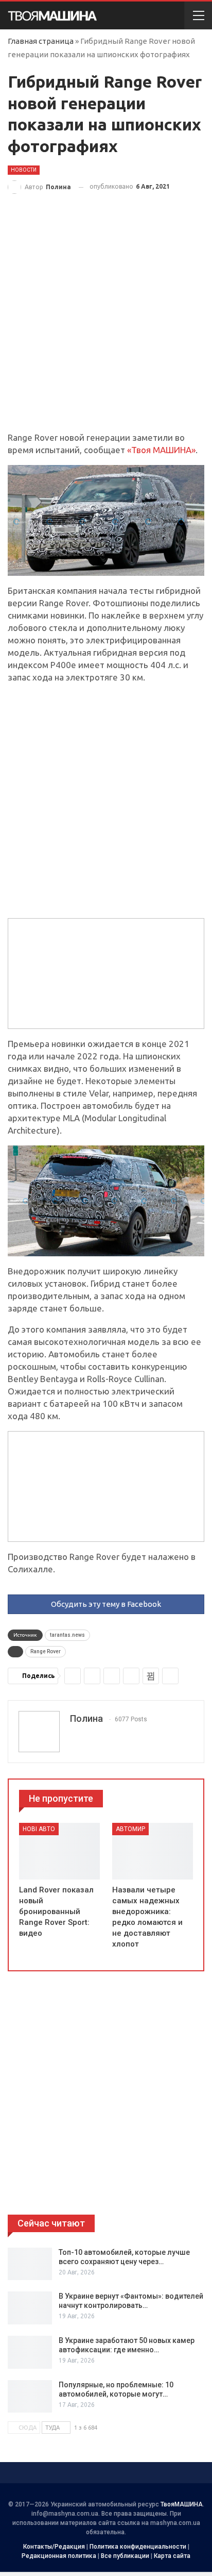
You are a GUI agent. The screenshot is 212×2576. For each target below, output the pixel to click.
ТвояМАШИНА (182, 2504)
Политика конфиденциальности (138, 2547)
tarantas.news (67, 1635)
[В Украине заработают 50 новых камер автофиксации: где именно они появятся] (30, 2352)
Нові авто (39, 1829)
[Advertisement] (106, 321)
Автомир (130, 1829)
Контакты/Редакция (54, 2547)
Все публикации (125, 2556)
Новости (24, 170)
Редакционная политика (59, 2556)
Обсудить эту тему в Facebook (106, 1604)
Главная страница (41, 41)
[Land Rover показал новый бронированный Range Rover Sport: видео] (59, 1851)
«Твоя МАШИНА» (161, 450)
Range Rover (46, 1651)
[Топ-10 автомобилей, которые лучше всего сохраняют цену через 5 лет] (30, 2264)
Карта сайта (172, 2556)
